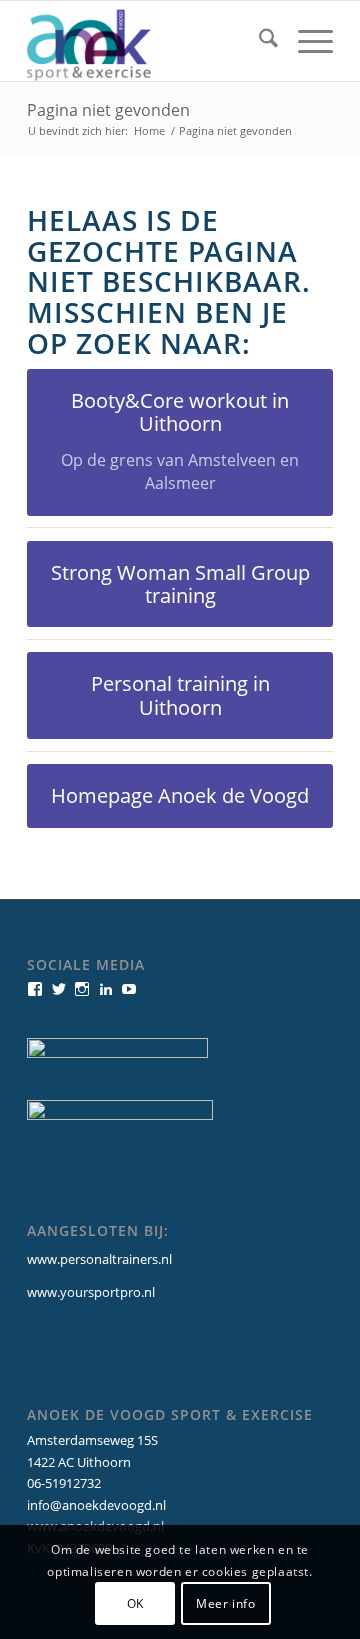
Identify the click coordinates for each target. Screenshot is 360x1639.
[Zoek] (258, 41)
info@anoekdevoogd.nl (96, 1505)
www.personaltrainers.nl (99, 1259)
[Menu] (305, 41)
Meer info (225, 1603)
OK (135, 1603)
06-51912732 (64, 1483)
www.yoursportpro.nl (91, 1292)
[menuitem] (258, 41)
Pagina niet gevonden (108, 110)
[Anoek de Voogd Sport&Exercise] (149, 41)
